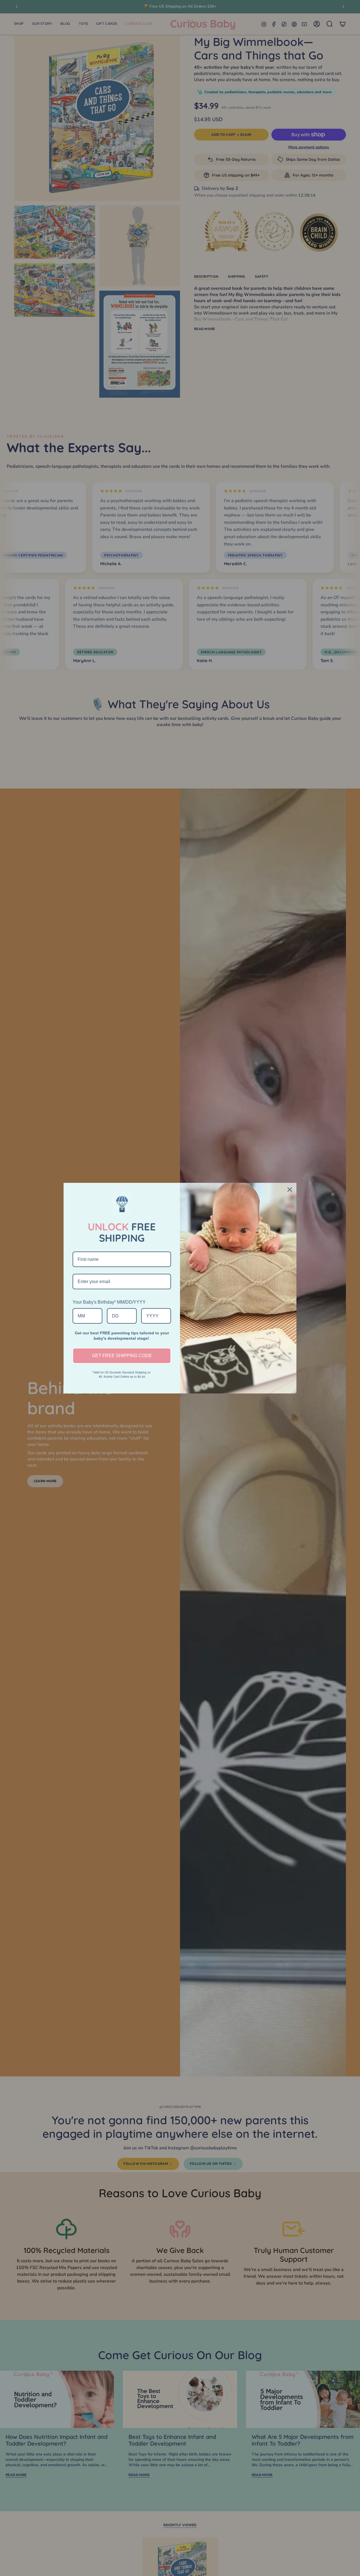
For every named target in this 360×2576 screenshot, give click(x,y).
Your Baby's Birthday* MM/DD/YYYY (109, 1302)
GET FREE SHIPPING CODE (122, 1356)
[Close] (290, 1190)
